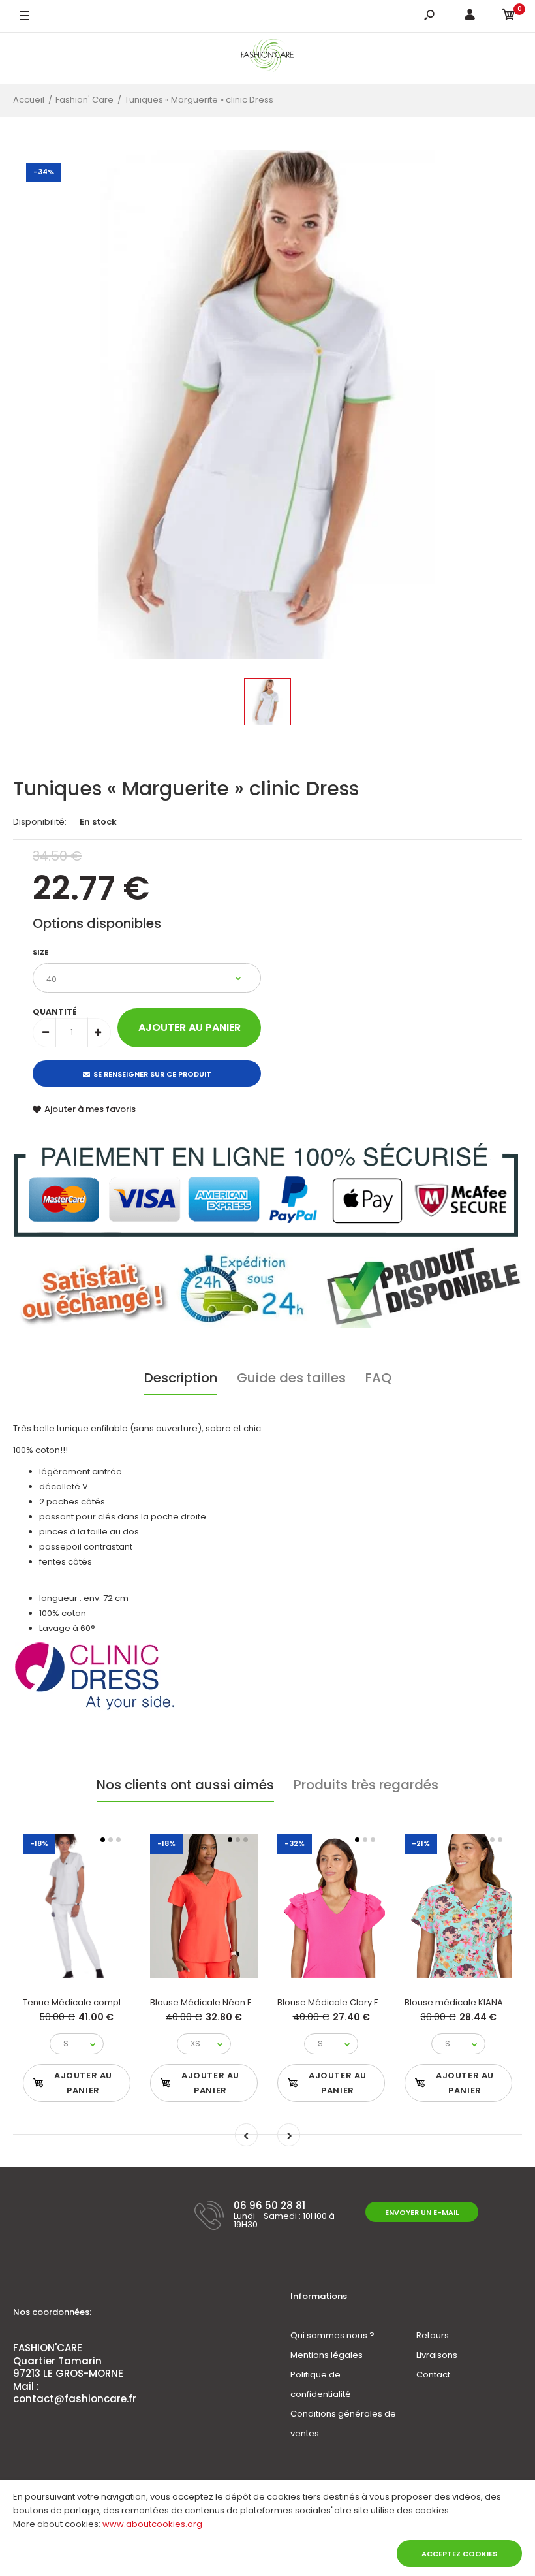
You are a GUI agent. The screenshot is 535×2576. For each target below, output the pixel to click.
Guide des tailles (291, 1378)
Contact (433, 2375)
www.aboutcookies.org (152, 2524)
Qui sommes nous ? (332, 2335)
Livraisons (437, 2355)
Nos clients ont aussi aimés (185, 1785)
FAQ (378, 1378)
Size (40, 952)
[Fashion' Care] (268, 58)
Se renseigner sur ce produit (152, 1074)
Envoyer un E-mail (422, 2212)
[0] (509, 17)
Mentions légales (327, 2355)
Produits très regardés (366, 1785)
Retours (433, 2335)
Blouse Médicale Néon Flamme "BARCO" (235, 2002)
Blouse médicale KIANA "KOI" (465, 2002)
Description (181, 1378)
